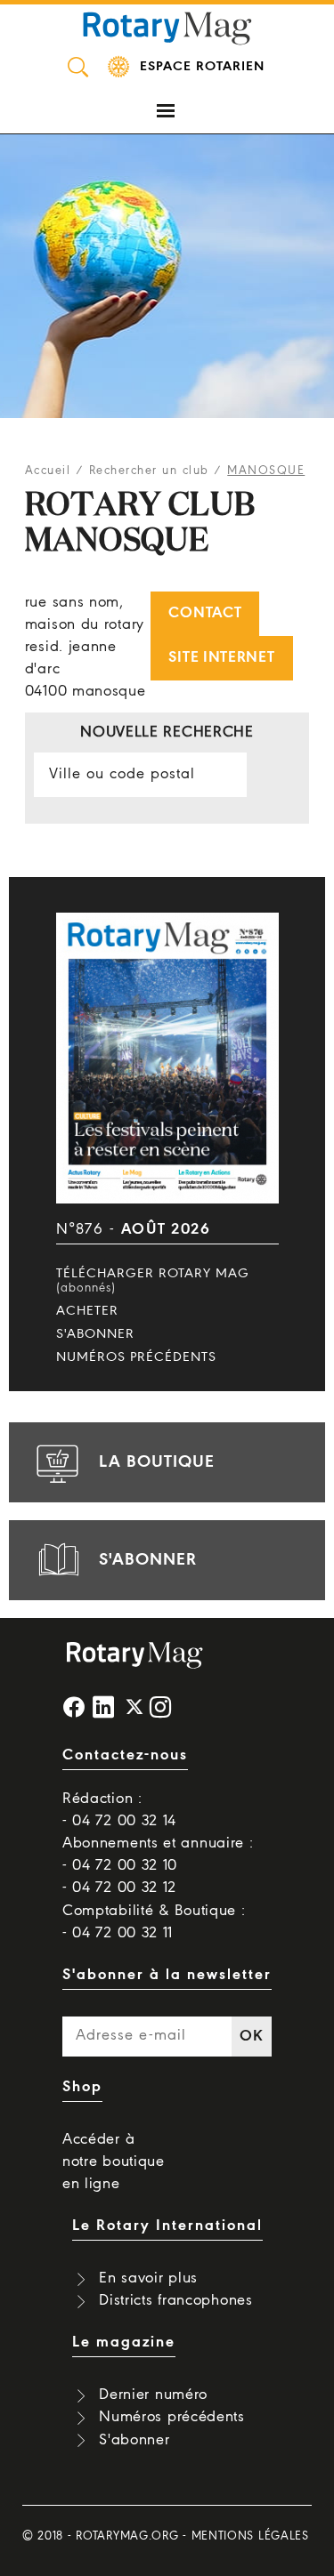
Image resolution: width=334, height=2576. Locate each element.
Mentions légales (250, 2536)
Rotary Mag (167, 27)
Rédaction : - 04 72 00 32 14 (119, 1810)
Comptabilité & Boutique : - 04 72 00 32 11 (154, 1922)
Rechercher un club (149, 471)
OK (251, 2037)
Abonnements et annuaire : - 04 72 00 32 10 (158, 1855)
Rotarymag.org (127, 2536)
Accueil (48, 471)
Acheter (87, 1311)
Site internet (221, 658)
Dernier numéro (153, 2395)
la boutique (157, 1462)
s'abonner (148, 1560)
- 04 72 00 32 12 (119, 1888)
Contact (205, 613)
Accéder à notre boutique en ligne (114, 2162)
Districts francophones (175, 2301)
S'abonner (95, 1334)
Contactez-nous (125, 1755)
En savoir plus (148, 2278)
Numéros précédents (136, 1357)
